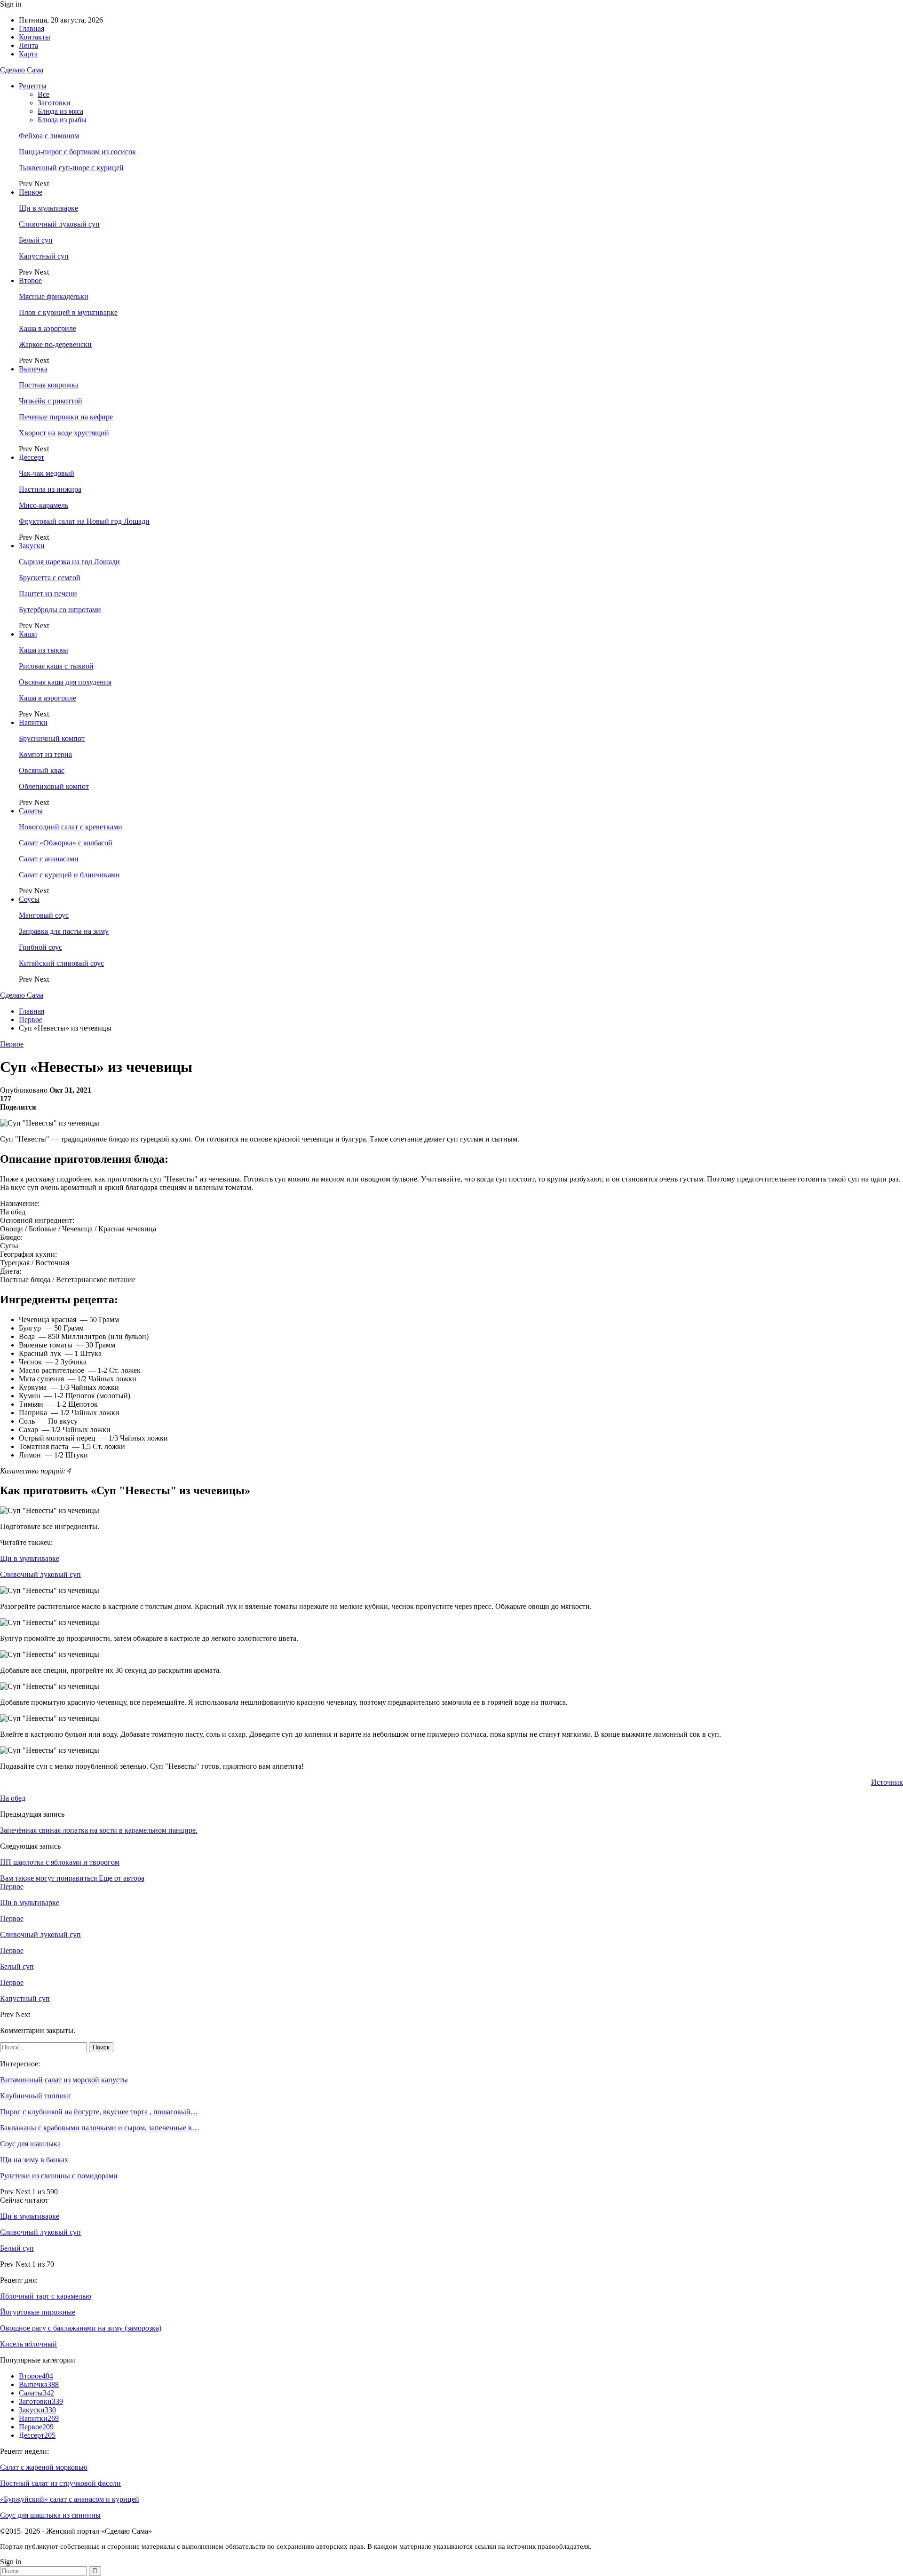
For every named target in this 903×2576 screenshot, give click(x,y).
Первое (31, 192)
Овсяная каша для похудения (65, 682)
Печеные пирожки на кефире (66, 417)
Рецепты (33, 86)
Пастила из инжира (50, 489)
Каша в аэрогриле (48, 328)
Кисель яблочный (28, 2344)
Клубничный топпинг (36, 2096)
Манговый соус (44, 915)
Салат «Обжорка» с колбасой (66, 843)
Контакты (35, 37)
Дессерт (32, 457)
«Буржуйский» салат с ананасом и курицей (70, 2499)
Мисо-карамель (44, 505)
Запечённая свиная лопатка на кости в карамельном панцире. (99, 1830)
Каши (28, 634)
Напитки (33, 722)
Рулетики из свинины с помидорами (59, 2176)
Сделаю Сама (22, 70)
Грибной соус (40, 947)
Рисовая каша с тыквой (56, 666)
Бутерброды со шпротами (60, 610)
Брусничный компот (52, 738)
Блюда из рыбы (62, 120)
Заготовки (54, 103)
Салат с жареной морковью (44, 2467)
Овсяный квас (42, 770)
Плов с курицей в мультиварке (68, 312)
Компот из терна (45, 754)
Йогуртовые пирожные (38, 2312)
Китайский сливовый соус (61, 963)
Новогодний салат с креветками (71, 827)
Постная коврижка (49, 385)
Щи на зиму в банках (34, 2160)
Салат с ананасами (49, 859)
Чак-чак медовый (47, 473)
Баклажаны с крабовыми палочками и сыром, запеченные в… (100, 2128)
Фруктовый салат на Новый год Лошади (84, 521)
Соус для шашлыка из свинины (50, 2515)
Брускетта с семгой (50, 578)
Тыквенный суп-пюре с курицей (71, 168)
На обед (13, 1798)
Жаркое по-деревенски (55, 344)
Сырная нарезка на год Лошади (69, 562)
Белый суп (36, 240)
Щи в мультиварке (48, 208)
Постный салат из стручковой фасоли (60, 2483)
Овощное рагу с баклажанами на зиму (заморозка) (81, 2328)
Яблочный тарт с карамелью (46, 2296)
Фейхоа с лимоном (49, 136)
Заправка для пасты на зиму (64, 931)
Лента (28, 45)
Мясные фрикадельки (54, 296)
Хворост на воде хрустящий (64, 433)
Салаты (31, 811)
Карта (28, 54)
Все (44, 94)
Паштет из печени (48, 594)
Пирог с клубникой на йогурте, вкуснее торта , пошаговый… (99, 2112)
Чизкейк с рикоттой (51, 401)
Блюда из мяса (60, 111)
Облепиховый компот (54, 786)
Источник (887, 1782)
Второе (30, 280)
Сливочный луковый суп (59, 224)
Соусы (29, 899)
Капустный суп (44, 256)
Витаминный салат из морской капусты (64, 2080)
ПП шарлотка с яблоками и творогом (60, 1862)
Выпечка (33, 369)
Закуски (32, 546)
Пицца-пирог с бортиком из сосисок (77, 152)
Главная (32, 28)
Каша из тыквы (44, 650)
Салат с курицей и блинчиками (69, 875)
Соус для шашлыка (30, 2144)
